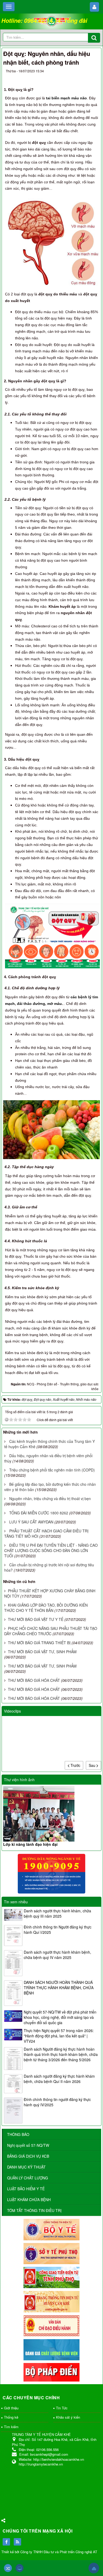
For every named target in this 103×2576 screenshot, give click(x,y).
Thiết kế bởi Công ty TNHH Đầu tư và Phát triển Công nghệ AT (49, 2552)
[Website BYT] (51, 2229)
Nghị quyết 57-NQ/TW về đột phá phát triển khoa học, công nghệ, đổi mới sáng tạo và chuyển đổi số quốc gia (60, 2017)
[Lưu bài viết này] (93, 77)
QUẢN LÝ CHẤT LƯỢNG (28, 2178)
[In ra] (84, 77)
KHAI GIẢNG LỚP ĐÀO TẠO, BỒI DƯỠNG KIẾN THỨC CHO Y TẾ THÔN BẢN (46, 1608)
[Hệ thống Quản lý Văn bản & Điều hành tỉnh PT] (51, 2325)
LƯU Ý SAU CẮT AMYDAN (31, 1522)
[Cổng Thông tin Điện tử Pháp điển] (51, 2372)
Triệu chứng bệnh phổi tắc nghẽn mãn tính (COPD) (52, 1470)
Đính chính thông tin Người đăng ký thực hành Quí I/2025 (58, 1930)
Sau (93, 1765)
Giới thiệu (11, 2408)
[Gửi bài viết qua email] (74, 77)
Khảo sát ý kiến (68, 2417)
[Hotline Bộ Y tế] (51, 1873)
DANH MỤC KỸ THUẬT (26, 2167)
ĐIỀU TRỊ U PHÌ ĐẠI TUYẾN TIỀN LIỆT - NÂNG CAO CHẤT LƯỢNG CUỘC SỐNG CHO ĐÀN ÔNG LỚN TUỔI (51, 1550)
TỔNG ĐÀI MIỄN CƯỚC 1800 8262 (39, 1513)
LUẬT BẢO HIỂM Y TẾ (26, 2189)
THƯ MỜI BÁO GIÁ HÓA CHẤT (34, 1680)
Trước (75, 1765)
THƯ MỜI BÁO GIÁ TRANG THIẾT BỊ (39, 1643)
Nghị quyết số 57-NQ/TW (28, 2145)
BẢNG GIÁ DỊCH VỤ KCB (28, 2156)
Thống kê (11, 2417)
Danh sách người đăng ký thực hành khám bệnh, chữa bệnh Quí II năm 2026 (59, 2079)
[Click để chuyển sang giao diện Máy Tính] (20, 2568)
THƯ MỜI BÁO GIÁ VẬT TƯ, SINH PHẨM (42, 1652)
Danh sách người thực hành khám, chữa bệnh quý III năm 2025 (57, 1913)
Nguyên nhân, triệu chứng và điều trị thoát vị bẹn (50, 1498)
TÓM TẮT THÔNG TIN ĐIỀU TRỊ (34, 2210)
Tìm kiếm (11, 2427)
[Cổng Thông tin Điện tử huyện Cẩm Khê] (51, 2301)
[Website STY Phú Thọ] (51, 2253)
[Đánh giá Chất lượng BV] (51, 2349)
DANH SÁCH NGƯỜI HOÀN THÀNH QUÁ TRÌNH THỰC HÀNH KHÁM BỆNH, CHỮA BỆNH (59, 1988)
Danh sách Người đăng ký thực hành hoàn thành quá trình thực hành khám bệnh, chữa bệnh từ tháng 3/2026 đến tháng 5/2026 (61, 2054)
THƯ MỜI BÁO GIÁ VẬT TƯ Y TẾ (36, 1619)
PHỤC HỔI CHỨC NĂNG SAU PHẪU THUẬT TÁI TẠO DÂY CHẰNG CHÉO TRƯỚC (51, 1631)
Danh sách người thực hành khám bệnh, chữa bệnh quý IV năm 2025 (57, 1955)
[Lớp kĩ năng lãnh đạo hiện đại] (51, 1814)
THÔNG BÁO (18, 2134)
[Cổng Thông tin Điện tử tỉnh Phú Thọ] (51, 2277)
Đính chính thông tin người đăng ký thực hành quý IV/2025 (57, 2102)
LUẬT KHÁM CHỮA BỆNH (29, 2200)
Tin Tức (62, 2408)
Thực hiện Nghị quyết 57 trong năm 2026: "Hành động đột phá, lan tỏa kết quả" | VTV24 (59, 2036)
